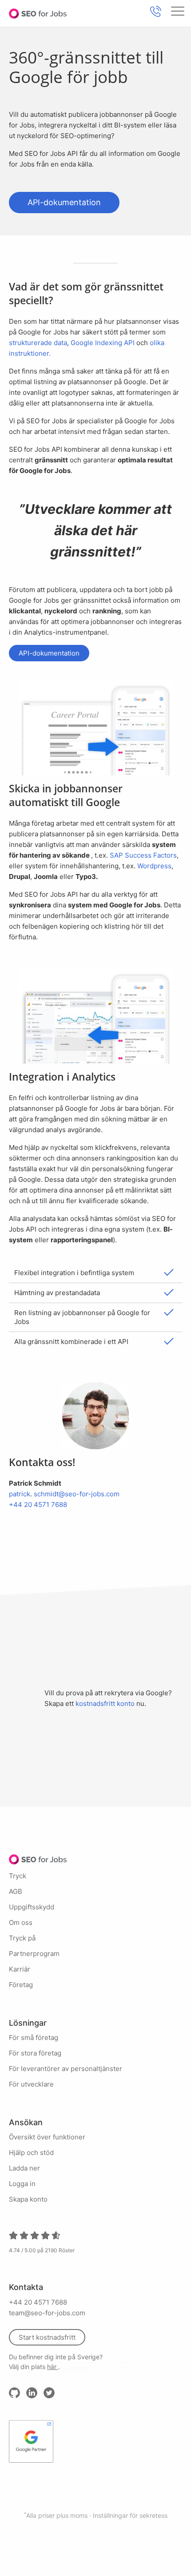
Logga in (22, 2184)
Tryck (18, 1876)
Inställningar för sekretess (130, 2515)
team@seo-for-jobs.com (47, 2313)
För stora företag (35, 2053)
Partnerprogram (34, 1954)
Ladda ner (24, 2168)
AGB (16, 1891)
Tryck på (22, 1938)
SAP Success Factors (143, 855)
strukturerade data (38, 343)
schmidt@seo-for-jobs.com (77, 1494)
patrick (20, 1494)
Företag (21, 1985)
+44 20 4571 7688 (38, 1505)
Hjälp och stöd (31, 2153)
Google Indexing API (103, 343)
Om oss (21, 1922)
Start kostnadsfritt (47, 2337)
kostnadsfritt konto (105, 1703)
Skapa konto (28, 2199)
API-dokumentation (64, 202)
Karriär (20, 1969)
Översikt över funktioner (47, 2137)
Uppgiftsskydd (32, 1907)
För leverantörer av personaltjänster (66, 2069)
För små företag (34, 2037)
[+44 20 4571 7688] (155, 11)
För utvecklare (31, 2084)
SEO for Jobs (38, 13)
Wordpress (154, 866)
